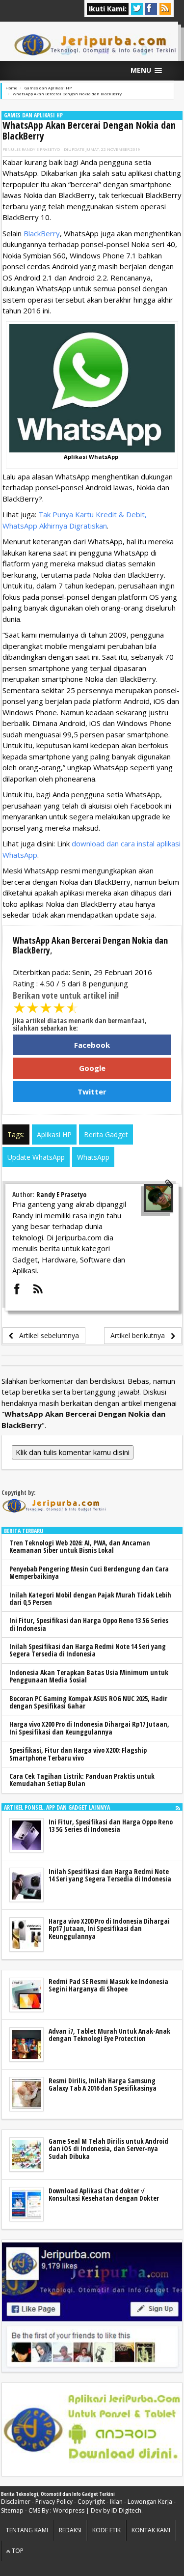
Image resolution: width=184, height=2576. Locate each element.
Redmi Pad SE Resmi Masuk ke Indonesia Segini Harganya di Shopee (108, 1985)
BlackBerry (42, 233)
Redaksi (70, 2530)
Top (17, 2551)
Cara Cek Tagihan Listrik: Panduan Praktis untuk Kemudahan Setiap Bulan (82, 1780)
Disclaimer (16, 2502)
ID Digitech (126, 2510)
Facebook (92, 1045)
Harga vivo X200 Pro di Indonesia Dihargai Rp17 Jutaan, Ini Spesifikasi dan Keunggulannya (89, 1728)
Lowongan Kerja (150, 2502)
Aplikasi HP (54, 1134)
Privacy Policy (54, 2502)
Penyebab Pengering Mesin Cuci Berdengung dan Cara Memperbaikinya (89, 1572)
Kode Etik (106, 2530)
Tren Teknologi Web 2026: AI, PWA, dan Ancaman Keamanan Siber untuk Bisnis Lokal (80, 1546)
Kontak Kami (151, 2530)
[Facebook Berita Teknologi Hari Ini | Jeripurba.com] (92, 2306)
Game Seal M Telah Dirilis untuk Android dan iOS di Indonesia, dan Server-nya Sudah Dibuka (108, 2149)
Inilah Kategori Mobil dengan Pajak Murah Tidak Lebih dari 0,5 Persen (90, 1598)
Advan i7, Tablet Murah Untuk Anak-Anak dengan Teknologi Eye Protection (109, 2035)
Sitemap (12, 2510)
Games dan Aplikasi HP (33, 115)
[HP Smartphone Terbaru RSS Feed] (178, 1807)
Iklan (116, 2502)
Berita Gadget (106, 1134)
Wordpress (69, 2510)
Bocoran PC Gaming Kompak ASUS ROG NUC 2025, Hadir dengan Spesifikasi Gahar (88, 1702)
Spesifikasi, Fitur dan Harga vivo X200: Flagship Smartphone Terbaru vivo (78, 1754)
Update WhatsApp (36, 1157)
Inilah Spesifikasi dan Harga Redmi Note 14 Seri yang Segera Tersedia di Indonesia (88, 1650)
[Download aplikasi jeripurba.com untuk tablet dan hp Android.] (92, 2430)
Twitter (92, 1092)
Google (92, 1068)
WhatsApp (93, 1157)
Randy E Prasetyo (41, 149)
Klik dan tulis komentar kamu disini (73, 1452)
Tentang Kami (27, 2530)
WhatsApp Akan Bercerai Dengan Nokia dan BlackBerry (89, 130)
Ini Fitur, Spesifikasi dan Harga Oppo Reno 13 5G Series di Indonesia (89, 1624)
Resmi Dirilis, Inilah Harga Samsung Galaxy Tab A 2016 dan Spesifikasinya (103, 2084)
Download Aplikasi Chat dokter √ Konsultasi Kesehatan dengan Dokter (104, 2194)
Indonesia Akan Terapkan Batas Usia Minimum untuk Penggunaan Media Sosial (89, 1676)
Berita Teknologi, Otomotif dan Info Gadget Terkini (58, 2494)
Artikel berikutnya (141, 1335)
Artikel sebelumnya (46, 1335)
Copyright (91, 2502)
